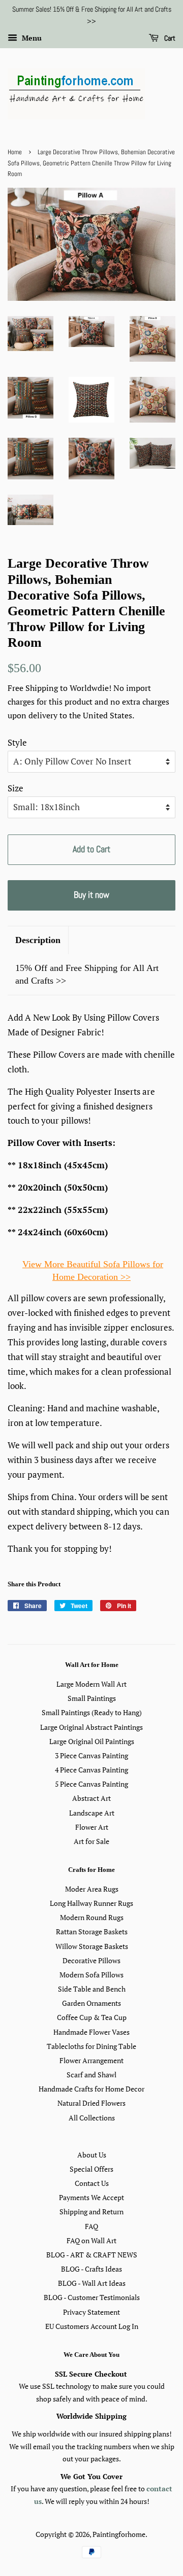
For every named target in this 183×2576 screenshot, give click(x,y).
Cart (169, 38)
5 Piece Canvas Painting (91, 1784)
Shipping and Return (91, 2212)
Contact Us (92, 2183)
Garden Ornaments (91, 2003)
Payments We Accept (91, 2197)
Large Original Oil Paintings (92, 1741)
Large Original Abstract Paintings (91, 1727)
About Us (92, 2155)
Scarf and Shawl (91, 2075)
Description (38, 940)
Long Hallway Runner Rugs (91, 1903)
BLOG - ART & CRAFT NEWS (92, 2255)
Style (17, 742)
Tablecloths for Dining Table (91, 2046)
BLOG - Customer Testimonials (92, 2297)
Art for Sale (91, 1841)
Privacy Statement (91, 2312)
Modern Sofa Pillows (91, 1975)
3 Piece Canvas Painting (91, 1755)
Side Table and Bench (92, 1989)
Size (16, 788)
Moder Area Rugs (92, 1889)
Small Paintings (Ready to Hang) (92, 1712)
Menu (31, 38)
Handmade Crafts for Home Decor (91, 2089)
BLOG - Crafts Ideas (91, 2269)
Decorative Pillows (91, 1960)
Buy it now (91, 895)
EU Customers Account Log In (92, 2326)
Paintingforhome (119, 2534)
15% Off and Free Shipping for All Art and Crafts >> (87, 974)
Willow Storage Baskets (92, 1946)
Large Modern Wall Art (91, 1684)
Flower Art (92, 1827)
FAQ (91, 2226)
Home (15, 152)
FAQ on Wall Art (91, 2240)
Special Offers (91, 2169)
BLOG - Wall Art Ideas (92, 2283)
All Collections (92, 2118)
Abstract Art (91, 1798)
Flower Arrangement (91, 2060)
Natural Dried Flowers (91, 2103)
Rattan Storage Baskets (92, 1931)
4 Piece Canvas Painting (91, 1770)
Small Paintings (92, 1698)
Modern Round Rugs (92, 1917)
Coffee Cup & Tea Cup (92, 2017)
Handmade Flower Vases (91, 2032)
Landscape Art (92, 1813)
